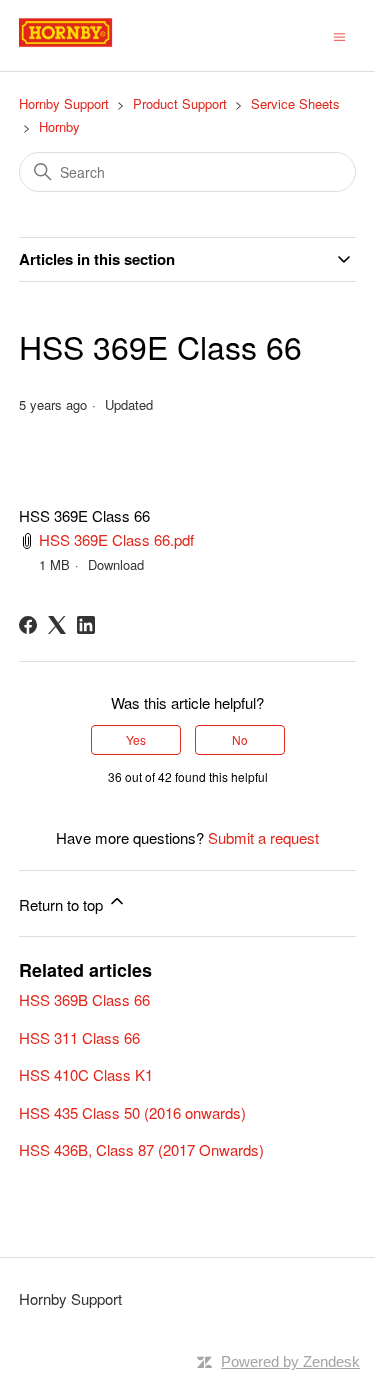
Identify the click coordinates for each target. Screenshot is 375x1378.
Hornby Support (64, 103)
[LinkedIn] (86, 625)
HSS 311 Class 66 (79, 1037)
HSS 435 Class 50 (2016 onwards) (132, 1112)
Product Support (180, 103)
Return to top (63, 904)
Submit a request (263, 837)
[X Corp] (57, 625)
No (240, 739)
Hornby (59, 126)
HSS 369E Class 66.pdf (116, 539)
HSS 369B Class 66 (84, 999)
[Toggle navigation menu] (339, 35)
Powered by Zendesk (290, 1361)
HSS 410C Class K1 (86, 1074)
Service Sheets (295, 103)
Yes (136, 739)
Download (116, 564)
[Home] (88, 44)
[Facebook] (28, 625)
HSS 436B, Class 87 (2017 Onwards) (141, 1149)
